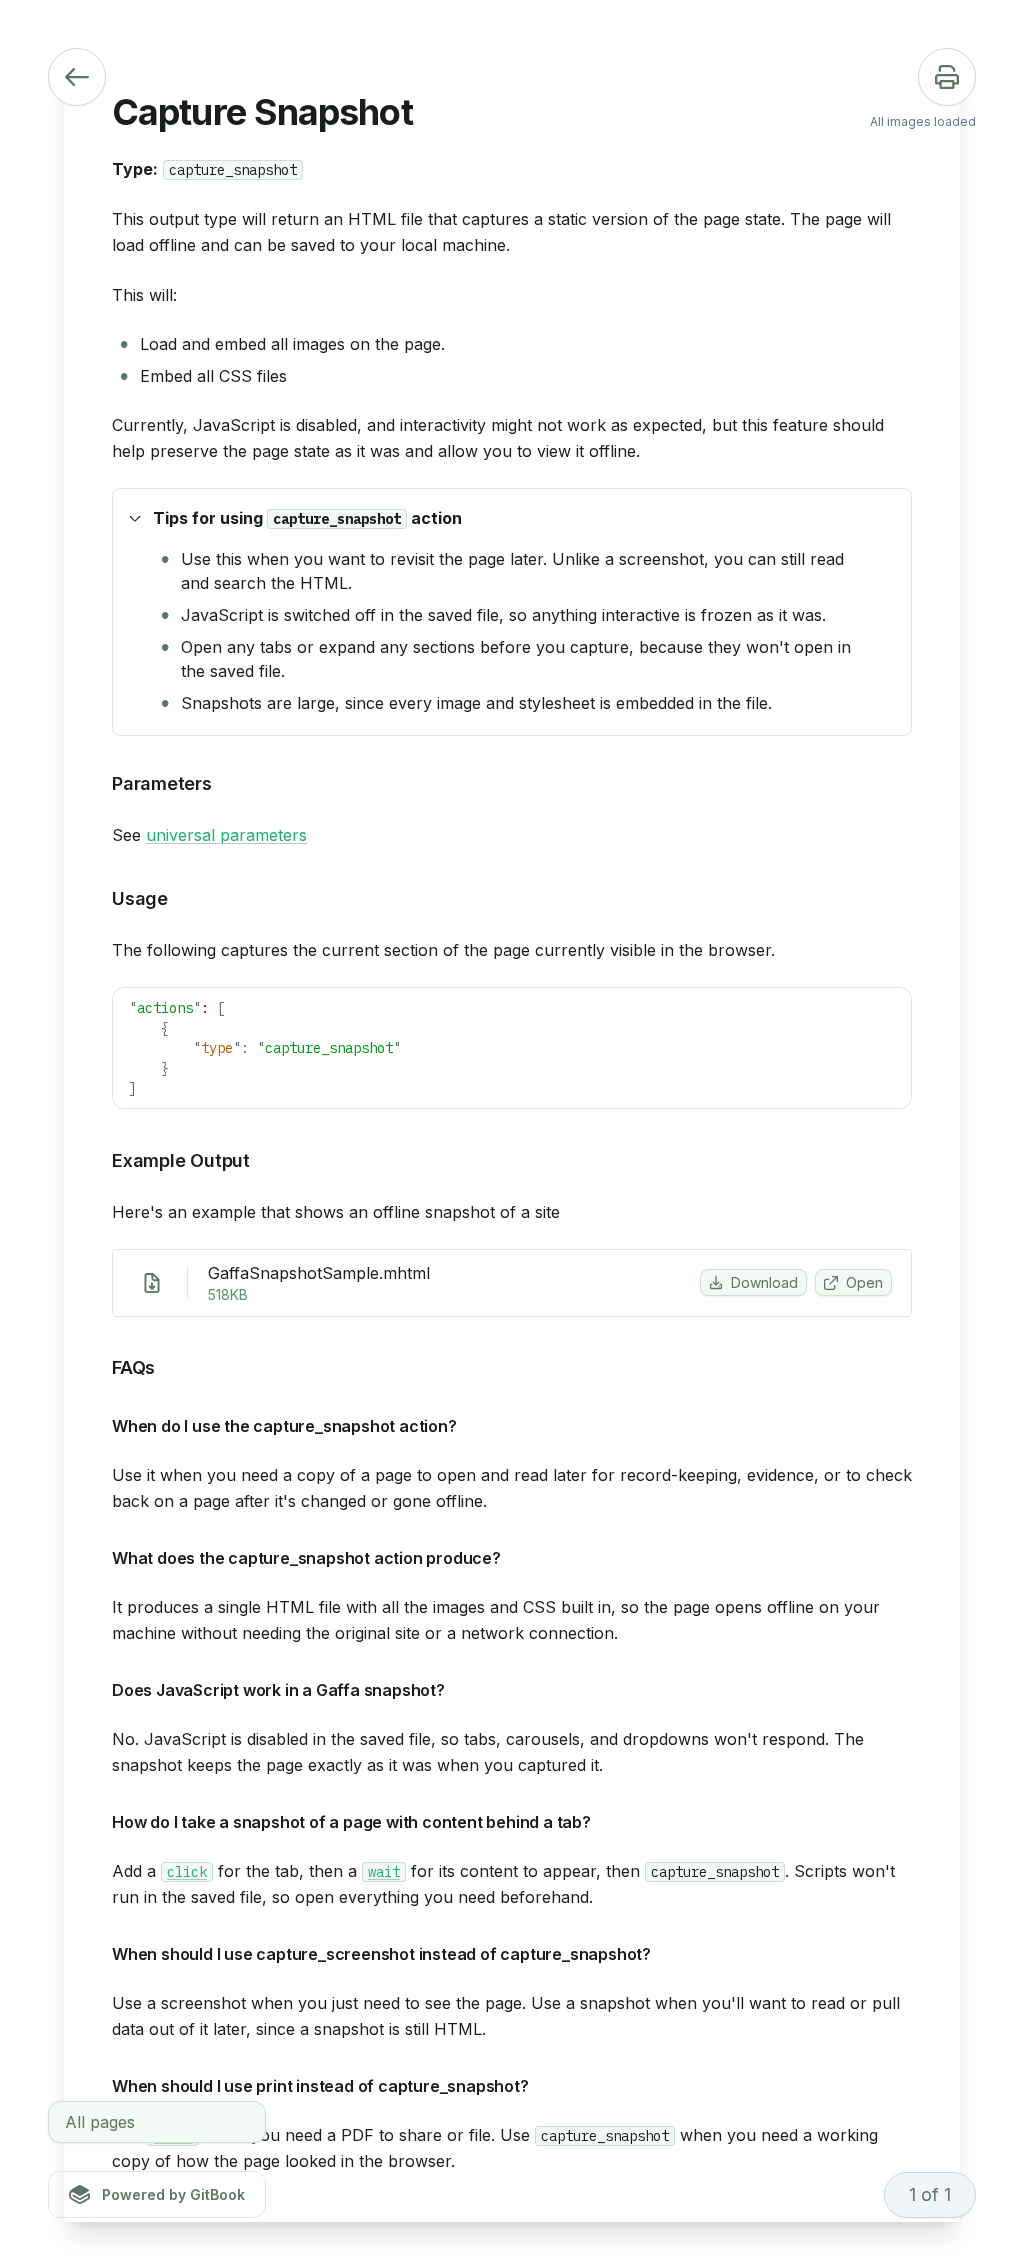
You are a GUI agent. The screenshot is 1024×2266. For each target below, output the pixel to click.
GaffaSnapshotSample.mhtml (319, 1273)
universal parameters (226, 835)
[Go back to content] (77, 77)
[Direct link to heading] (889, 518)
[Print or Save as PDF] (947, 77)
